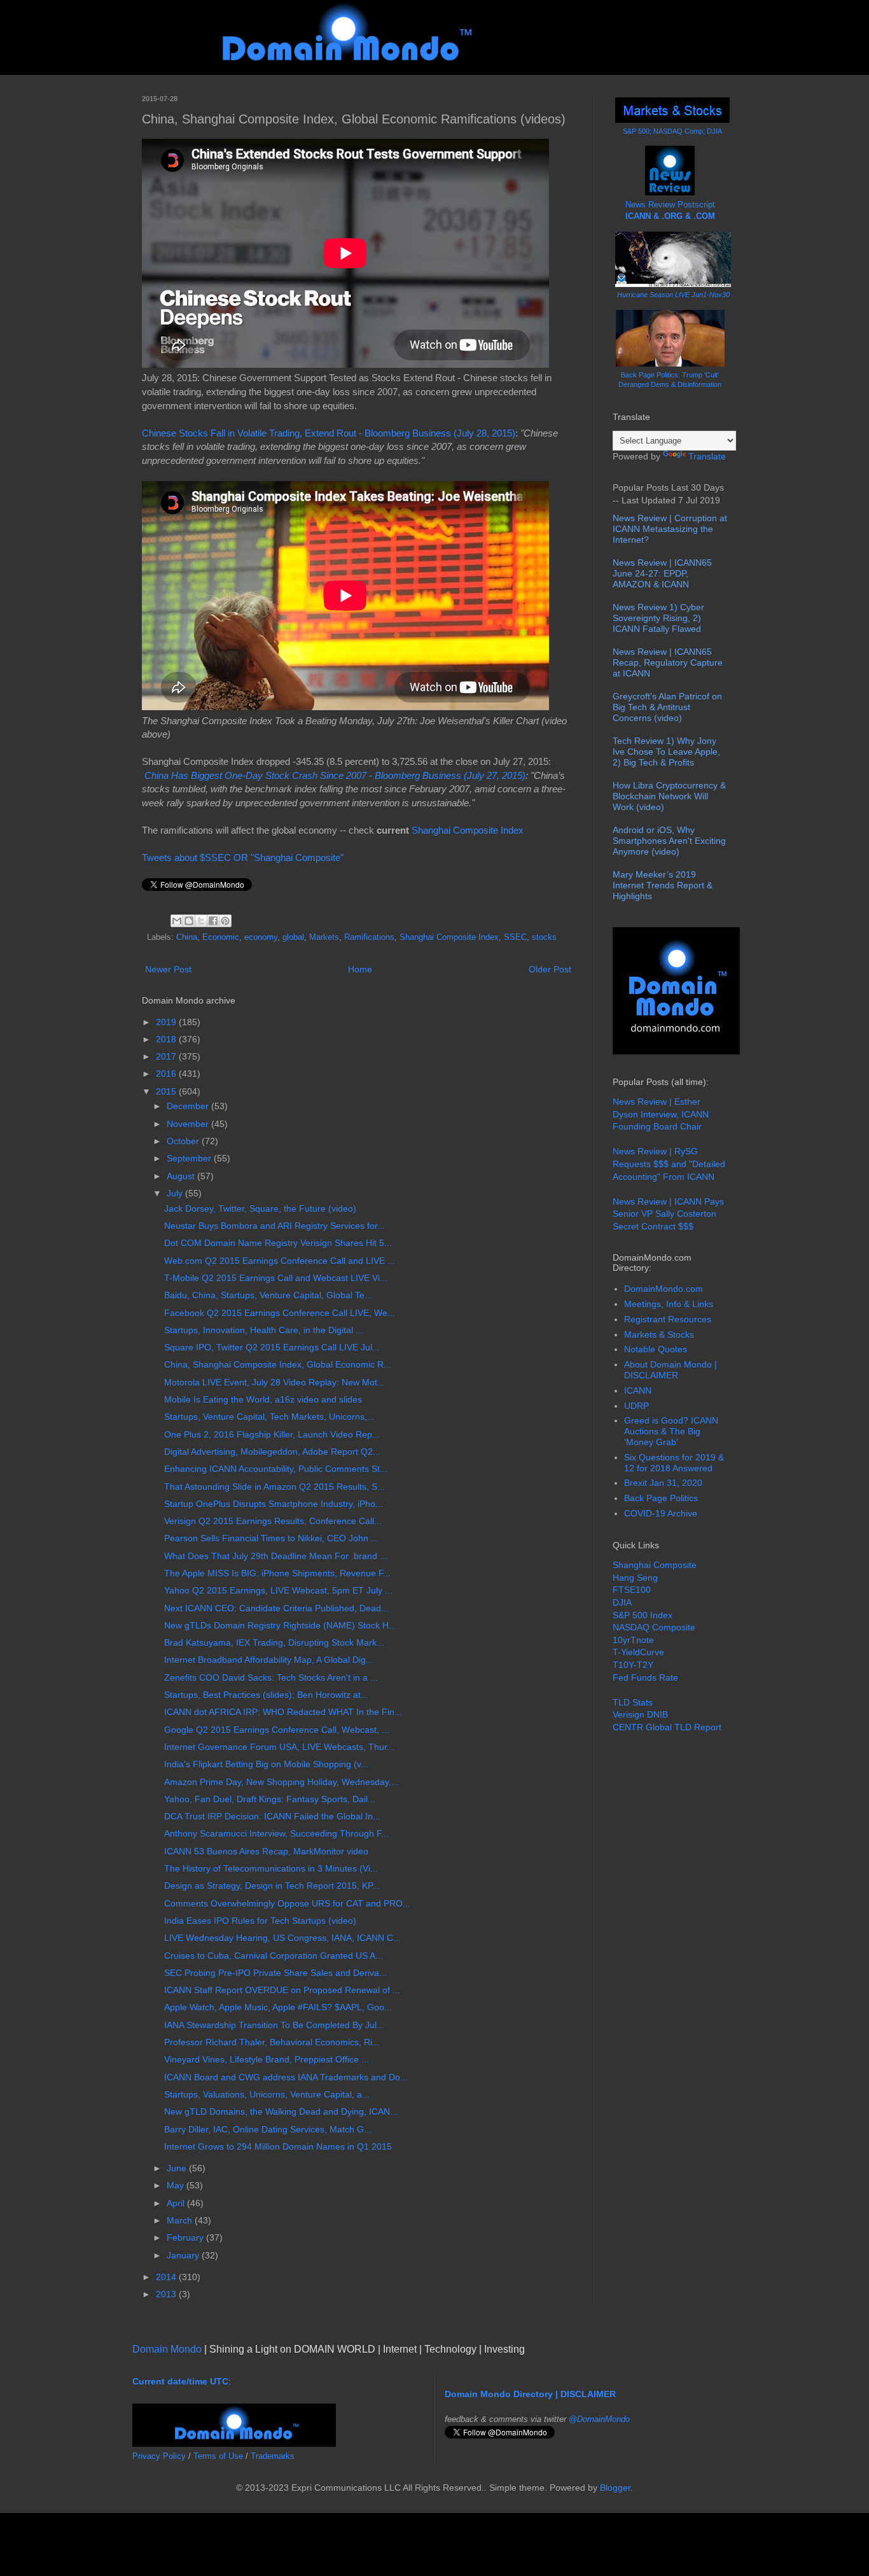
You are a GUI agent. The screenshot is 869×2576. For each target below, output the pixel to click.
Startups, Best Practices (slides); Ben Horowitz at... (266, 1695)
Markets (324, 937)
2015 (167, 1091)
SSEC (515, 937)
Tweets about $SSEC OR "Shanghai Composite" (243, 857)
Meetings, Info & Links (669, 1304)
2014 (167, 2277)
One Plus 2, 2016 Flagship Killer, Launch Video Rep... (272, 1434)
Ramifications (369, 937)
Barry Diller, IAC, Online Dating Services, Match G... (268, 2129)
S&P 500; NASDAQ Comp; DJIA (672, 131)
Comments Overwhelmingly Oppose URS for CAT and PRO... (287, 1903)
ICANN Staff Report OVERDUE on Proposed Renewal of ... (282, 1990)
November (189, 1124)
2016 (167, 1074)
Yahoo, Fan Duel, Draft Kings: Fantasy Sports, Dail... (270, 1799)
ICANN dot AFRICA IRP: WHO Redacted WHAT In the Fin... (283, 1712)
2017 (167, 1056)
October (184, 1141)
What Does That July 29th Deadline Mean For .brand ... (276, 1556)
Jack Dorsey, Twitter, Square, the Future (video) (260, 1208)
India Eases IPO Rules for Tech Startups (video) (260, 1921)
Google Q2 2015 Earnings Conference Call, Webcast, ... (277, 1730)
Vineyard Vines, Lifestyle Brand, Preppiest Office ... (267, 2059)
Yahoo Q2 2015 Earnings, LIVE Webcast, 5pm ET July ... (278, 1590)
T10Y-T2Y (633, 1665)
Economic (221, 937)
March (181, 2220)
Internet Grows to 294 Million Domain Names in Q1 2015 (278, 2146)
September (190, 1158)
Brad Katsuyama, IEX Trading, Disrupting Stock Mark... (274, 1642)
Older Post (550, 969)
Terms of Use (218, 2456)
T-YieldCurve (638, 1652)
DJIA (622, 1602)
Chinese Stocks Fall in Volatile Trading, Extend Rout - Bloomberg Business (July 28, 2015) (329, 433)
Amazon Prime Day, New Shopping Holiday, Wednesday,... (282, 1782)
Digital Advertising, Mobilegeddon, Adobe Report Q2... (272, 1452)
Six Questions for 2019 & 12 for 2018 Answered (674, 1463)
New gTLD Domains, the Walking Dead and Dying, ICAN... (281, 2111)
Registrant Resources (668, 1319)
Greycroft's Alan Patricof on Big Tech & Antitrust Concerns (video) (667, 707)
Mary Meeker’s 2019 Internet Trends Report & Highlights (663, 885)
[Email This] (177, 921)
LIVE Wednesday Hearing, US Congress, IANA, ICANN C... (282, 1938)
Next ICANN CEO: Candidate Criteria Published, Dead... (276, 1608)
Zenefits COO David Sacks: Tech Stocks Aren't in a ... (271, 1677)
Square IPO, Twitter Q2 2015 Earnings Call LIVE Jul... (272, 1347)
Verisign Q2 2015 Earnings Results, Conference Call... (273, 1521)
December (189, 1106)
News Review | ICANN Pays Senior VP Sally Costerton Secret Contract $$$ (668, 1214)
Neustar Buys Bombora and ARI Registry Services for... (275, 1226)
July (176, 1193)
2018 (167, 1039)
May (177, 2185)
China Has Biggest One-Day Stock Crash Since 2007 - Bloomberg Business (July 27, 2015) (335, 775)
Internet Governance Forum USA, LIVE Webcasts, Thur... (279, 1747)
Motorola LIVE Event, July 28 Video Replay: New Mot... (275, 1382)
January (184, 2255)
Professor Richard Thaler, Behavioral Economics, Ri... (272, 2042)
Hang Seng (635, 1578)
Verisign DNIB (640, 1714)
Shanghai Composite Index (468, 830)
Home (360, 969)
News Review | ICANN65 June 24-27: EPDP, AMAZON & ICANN (662, 573)
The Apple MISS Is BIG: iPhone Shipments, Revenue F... (277, 1573)
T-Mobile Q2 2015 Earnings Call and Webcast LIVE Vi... (276, 1278)
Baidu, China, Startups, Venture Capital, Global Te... (268, 1295)
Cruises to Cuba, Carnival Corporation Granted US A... (274, 1956)
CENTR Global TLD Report (667, 1727)
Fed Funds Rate (645, 1677)
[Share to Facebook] (213, 921)
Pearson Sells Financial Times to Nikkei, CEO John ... (271, 1538)
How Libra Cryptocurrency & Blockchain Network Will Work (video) (669, 796)
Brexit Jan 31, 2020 (663, 1483)
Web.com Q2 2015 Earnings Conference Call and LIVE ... (280, 1261)
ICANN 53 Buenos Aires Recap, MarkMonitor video (266, 1851)
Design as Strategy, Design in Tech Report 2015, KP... (272, 1886)
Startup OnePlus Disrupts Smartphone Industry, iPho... (274, 1504)
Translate (707, 456)
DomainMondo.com (664, 1289)
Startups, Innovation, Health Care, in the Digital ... (264, 1330)
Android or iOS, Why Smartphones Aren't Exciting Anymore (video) (669, 841)
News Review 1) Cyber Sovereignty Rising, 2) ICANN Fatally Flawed (658, 618)
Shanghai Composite (655, 1565)
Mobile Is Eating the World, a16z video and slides (263, 1399)
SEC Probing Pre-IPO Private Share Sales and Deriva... (275, 1973)
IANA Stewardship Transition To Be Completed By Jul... (274, 2025)
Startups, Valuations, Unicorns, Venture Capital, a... (267, 2094)
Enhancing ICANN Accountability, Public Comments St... (276, 1469)
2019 (167, 1022)
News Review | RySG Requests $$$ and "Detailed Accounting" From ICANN (669, 1164)
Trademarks (273, 2456)
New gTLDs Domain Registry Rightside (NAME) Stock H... (280, 1625)
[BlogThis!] (189, 921)
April (177, 2203)
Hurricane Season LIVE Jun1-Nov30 (673, 295)
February (186, 2237)
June (178, 2168)
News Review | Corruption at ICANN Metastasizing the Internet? (670, 529)
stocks (544, 937)
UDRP (636, 1406)
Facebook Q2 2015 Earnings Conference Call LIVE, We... (280, 1313)
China (187, 937)
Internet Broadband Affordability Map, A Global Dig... (269, 1660)
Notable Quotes (656, 1349)
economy (261, 937)
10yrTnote (633, 1640)
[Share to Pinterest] (225, 921)
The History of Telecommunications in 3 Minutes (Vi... (271, 1868)
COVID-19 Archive (661, 1513)
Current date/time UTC (180, 2381)
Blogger (615, 2488)
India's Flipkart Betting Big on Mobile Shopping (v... (266, 1764)
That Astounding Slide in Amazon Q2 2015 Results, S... (275, 1487)
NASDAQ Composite (654, 1627)
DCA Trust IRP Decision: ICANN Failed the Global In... (272, 1816)
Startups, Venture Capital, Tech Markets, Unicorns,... (269, 1417)
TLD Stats (633, 1702)
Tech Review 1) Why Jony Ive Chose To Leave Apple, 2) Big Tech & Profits (666, 752)
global (293, 937)
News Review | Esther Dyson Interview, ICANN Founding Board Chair (661, 1114)
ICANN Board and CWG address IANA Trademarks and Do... (286, 2077)
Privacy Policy (159, 2456)
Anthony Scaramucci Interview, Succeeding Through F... (276, 1833)
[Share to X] (201, 921)
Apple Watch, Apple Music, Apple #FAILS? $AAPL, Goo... (278, 2007)
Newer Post (168, 969)
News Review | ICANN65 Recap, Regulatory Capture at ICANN (668, 662)
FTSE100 (632, 1590)
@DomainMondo (599, 2419)
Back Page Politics (661, 1498)
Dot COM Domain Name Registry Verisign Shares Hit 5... (278, 1243)
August (182, 1176)
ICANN (638, 1390)
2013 (167, 2294)
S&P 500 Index (643, 1615)
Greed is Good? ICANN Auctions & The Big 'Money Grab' (671, 1431)
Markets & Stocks (659, 1334)
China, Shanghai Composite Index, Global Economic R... (278, 1364)
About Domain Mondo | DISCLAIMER (671, 1370)
